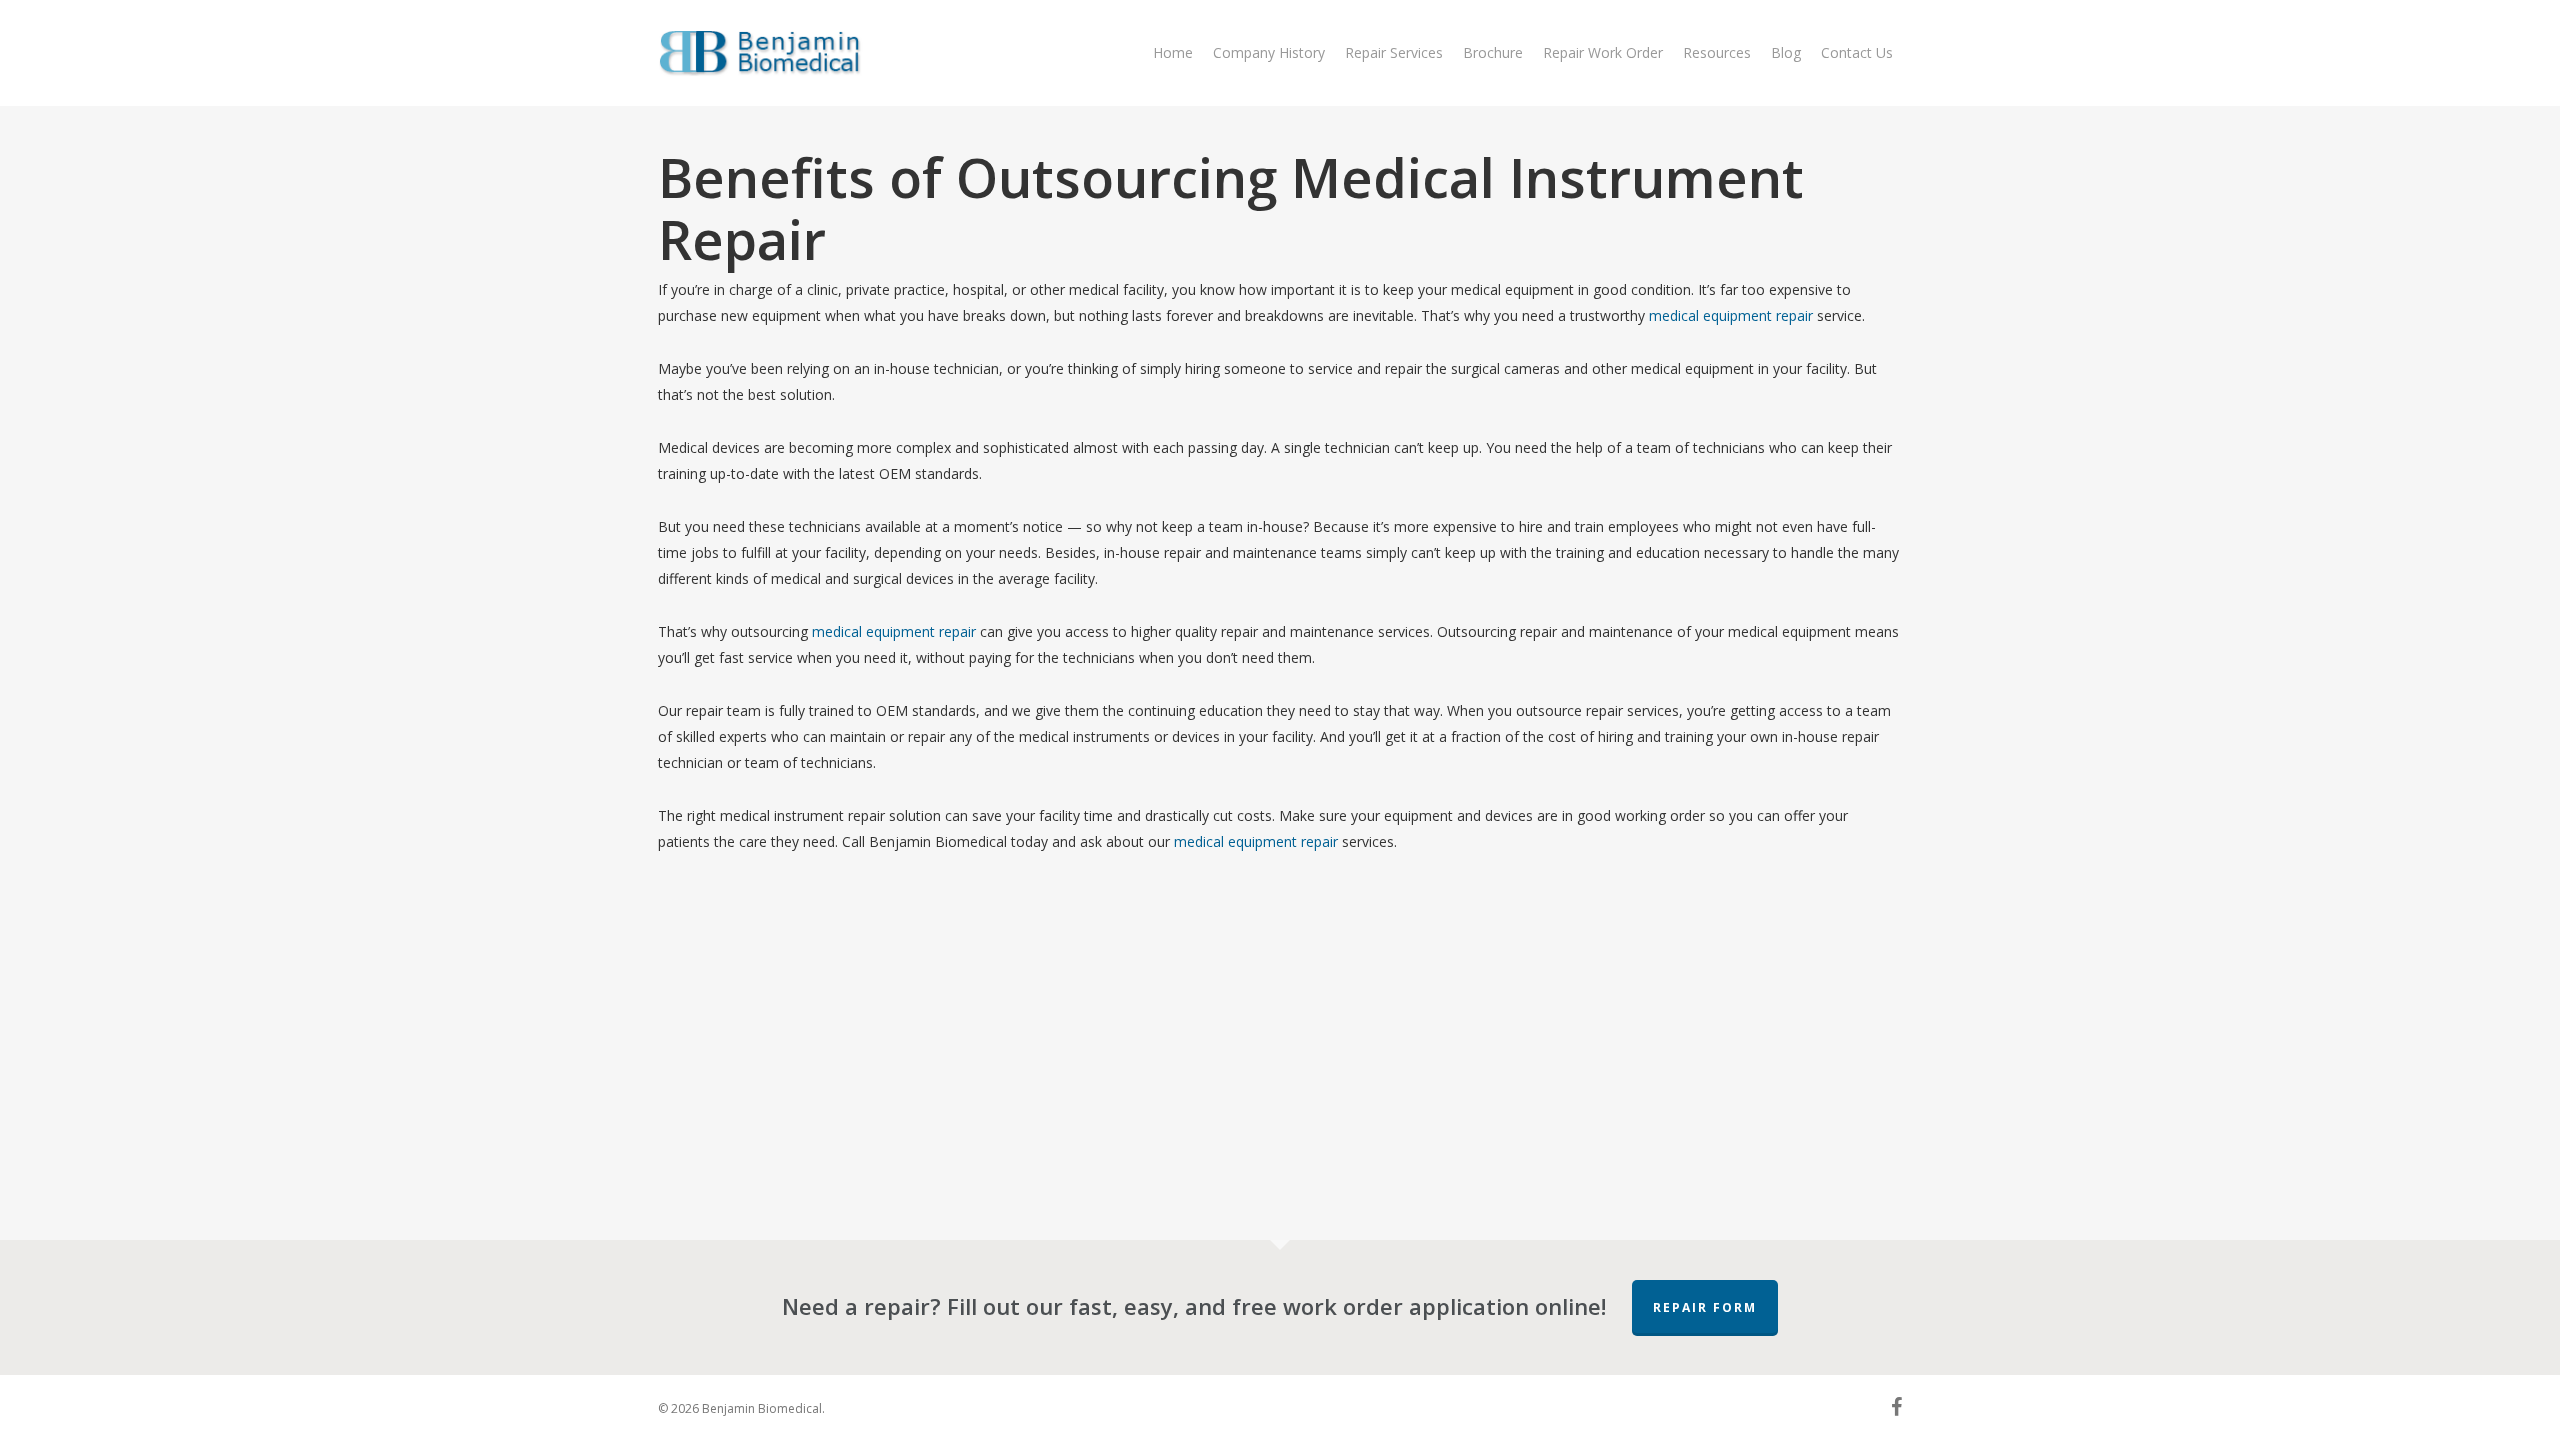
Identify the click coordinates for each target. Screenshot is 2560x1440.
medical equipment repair (1731, 315)
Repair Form (1705, 1307)
